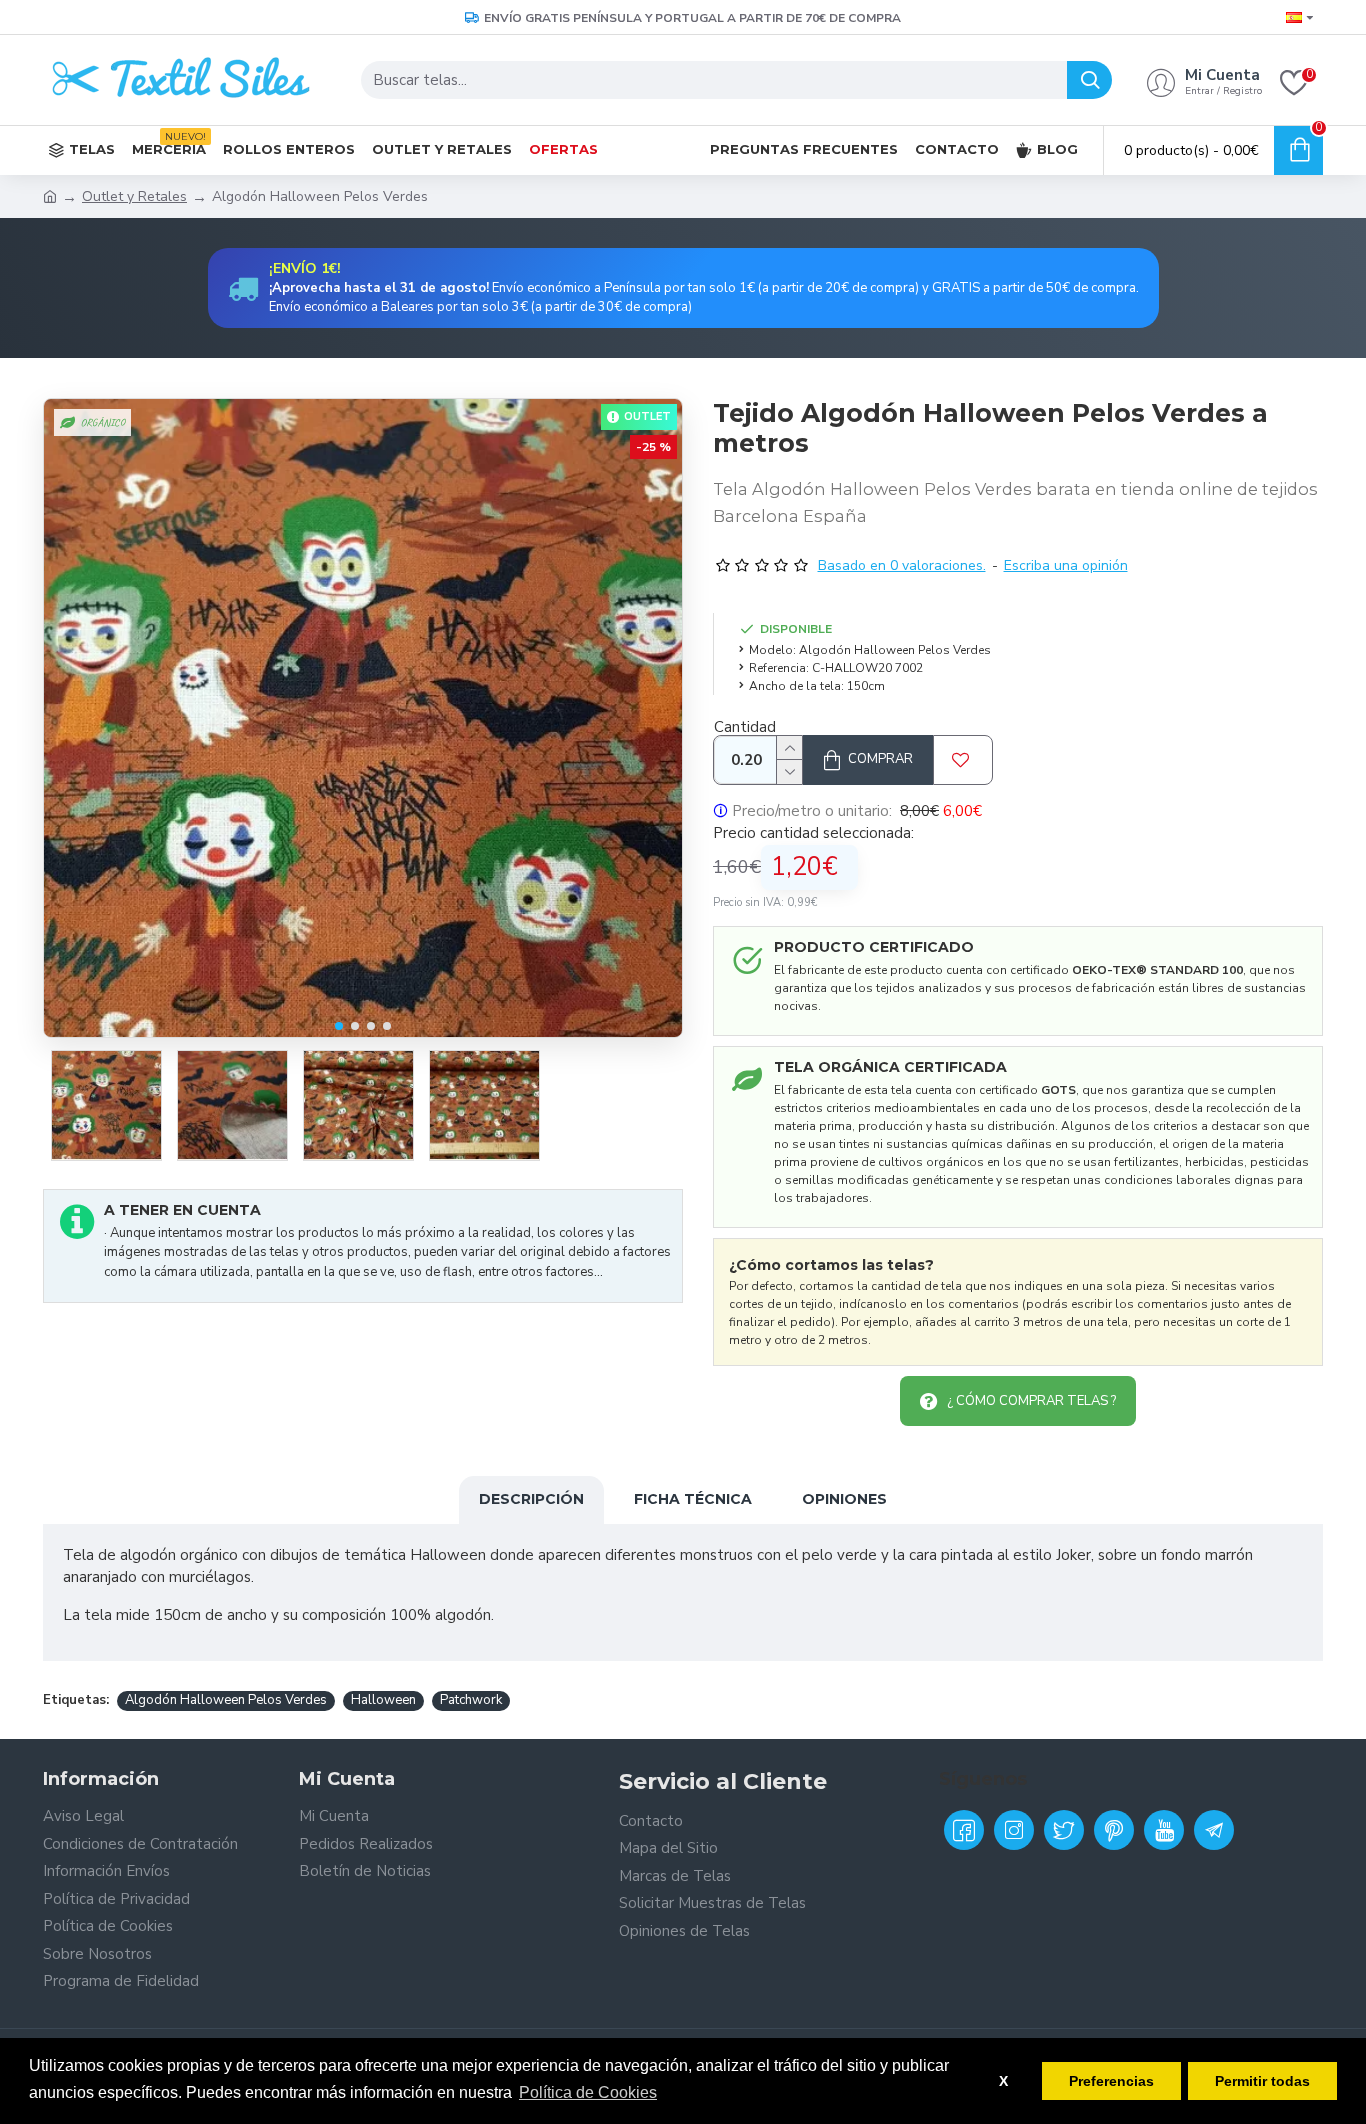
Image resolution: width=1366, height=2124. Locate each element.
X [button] (1003, 2081)
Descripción (531, 1499)
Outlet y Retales (134, 196)
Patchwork (471, 1700)
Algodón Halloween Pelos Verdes (226, 1700)
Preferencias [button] (1111, 2081)
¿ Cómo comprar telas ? (1031, 1401)
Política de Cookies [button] (588, 2092)
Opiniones (844, 1499)
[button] (339, 1026)
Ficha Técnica (693, 1499)
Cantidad (745, 727)
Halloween (383, 1700)
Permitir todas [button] (1262, 2081)
